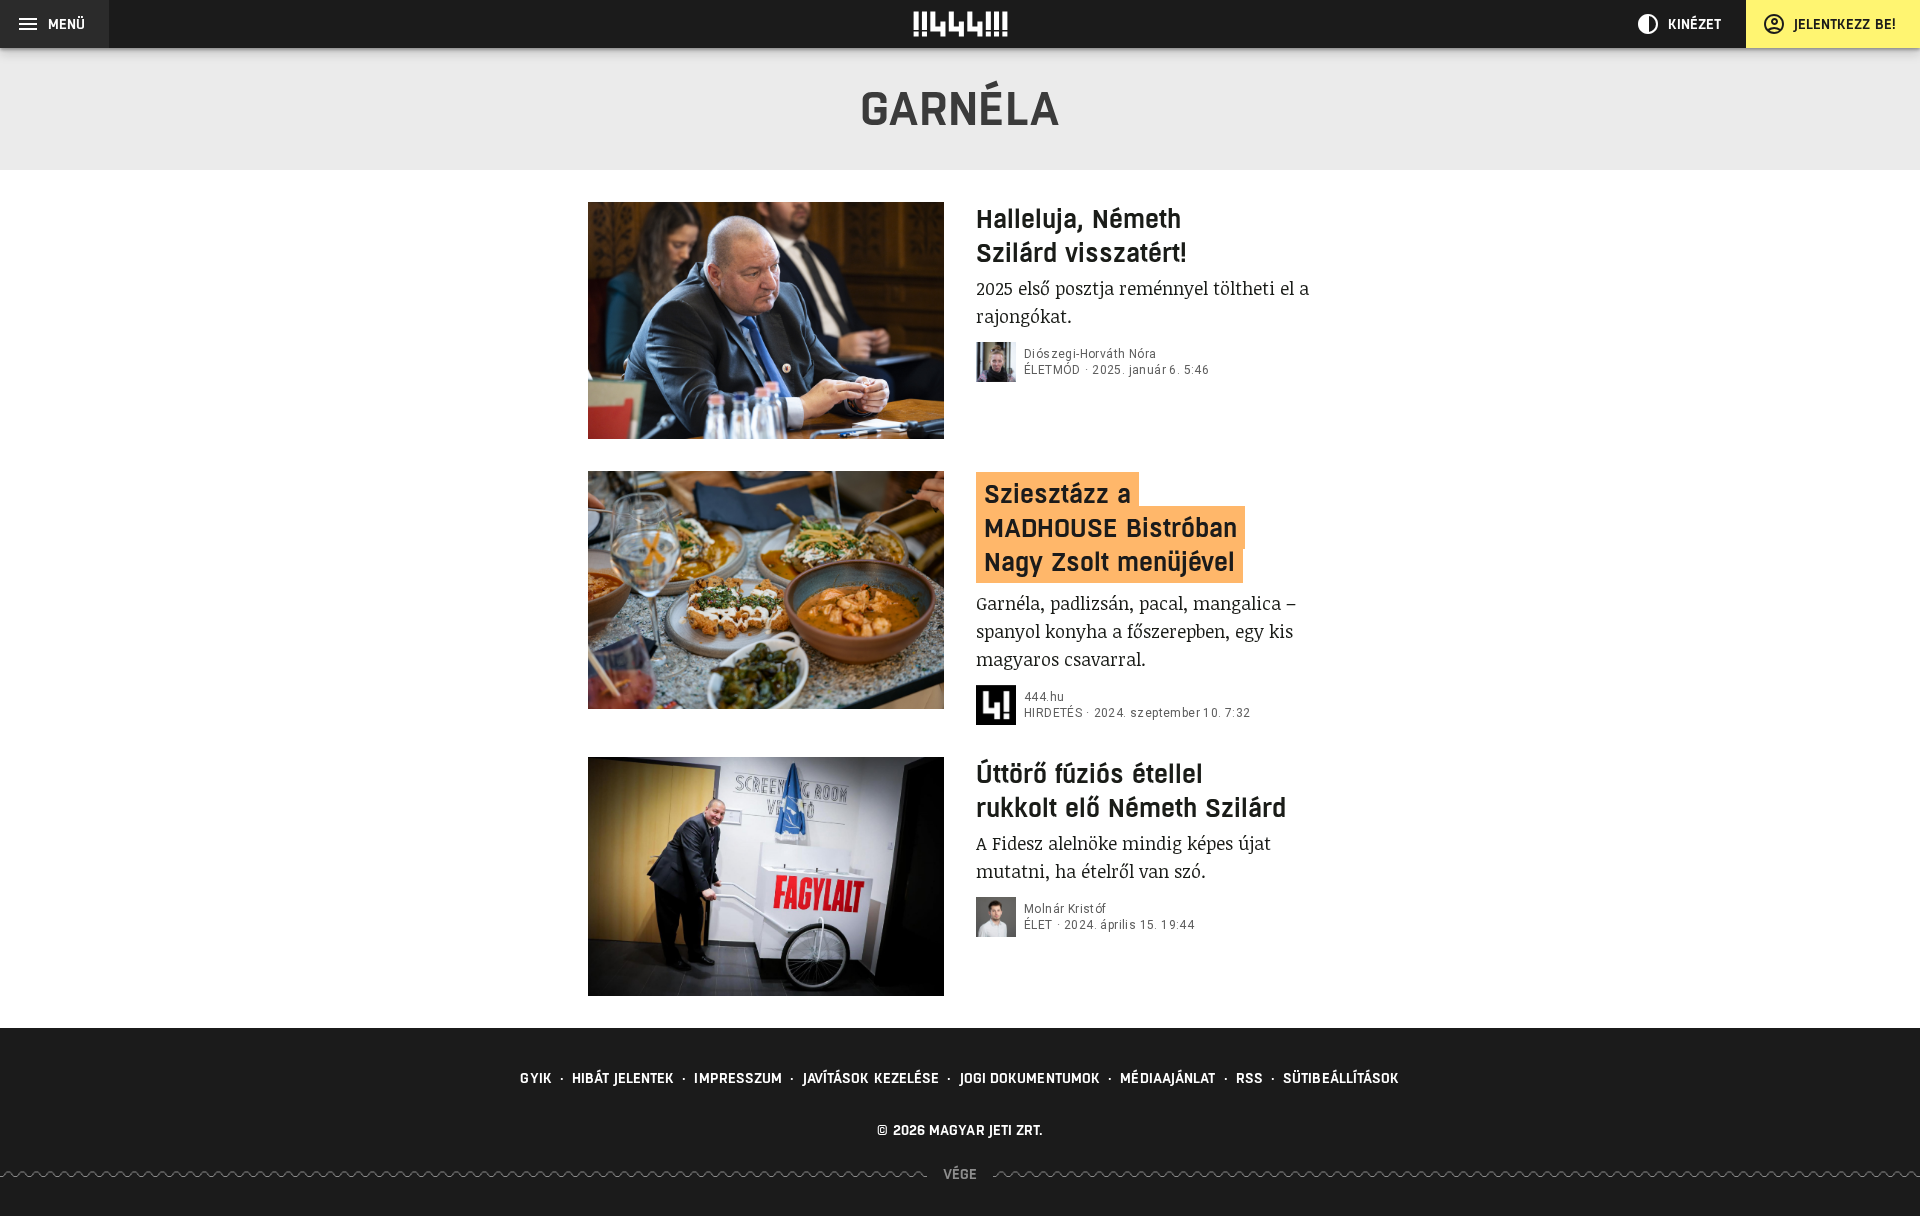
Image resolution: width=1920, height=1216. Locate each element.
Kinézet (1695, 24)
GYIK (535, 1078)
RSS (1249, 1078)
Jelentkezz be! (1845, 24)
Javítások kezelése (871, 1078)
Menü (66, 24)
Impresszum (738, 1078)
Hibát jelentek (623, 1078)
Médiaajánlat (1167, 1078)
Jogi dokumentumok (1030, 1078)
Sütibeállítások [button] (1341, 1078)
